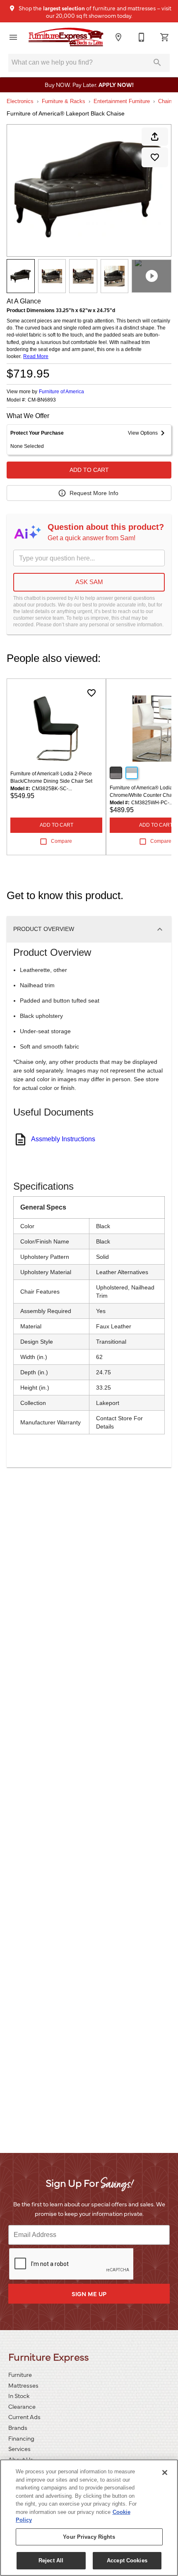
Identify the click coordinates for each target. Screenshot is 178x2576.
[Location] (118, 37)
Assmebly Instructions (63, 1139)
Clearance (22, 2406)
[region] (89, 2518)
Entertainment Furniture (122, 101)
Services (19, 2449)
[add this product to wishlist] (155, 157)
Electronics (20, 101)
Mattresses (23, 2385)
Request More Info (94, 493)
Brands (18, 2427)
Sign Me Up (89, 2294)
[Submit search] (157, 63)
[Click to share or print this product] (155, 137)
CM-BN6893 (42, 400)
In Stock (19, 2396)
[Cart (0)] (165, 37)
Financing (21, 2438)
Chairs (166, 101)
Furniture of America (61, 392)
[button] (13, 37)
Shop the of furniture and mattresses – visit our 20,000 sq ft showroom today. (94, 12)
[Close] (165, 2473)
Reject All (51, 2560)
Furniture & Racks (64, 101)
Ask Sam (89, 582)
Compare (61, 841)
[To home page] (66, 37)
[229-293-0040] (142, 37)
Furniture (20, 2374)
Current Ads (24, 2417)
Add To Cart (89, 470)
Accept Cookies (127, 2560)
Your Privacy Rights (89, 2537)
